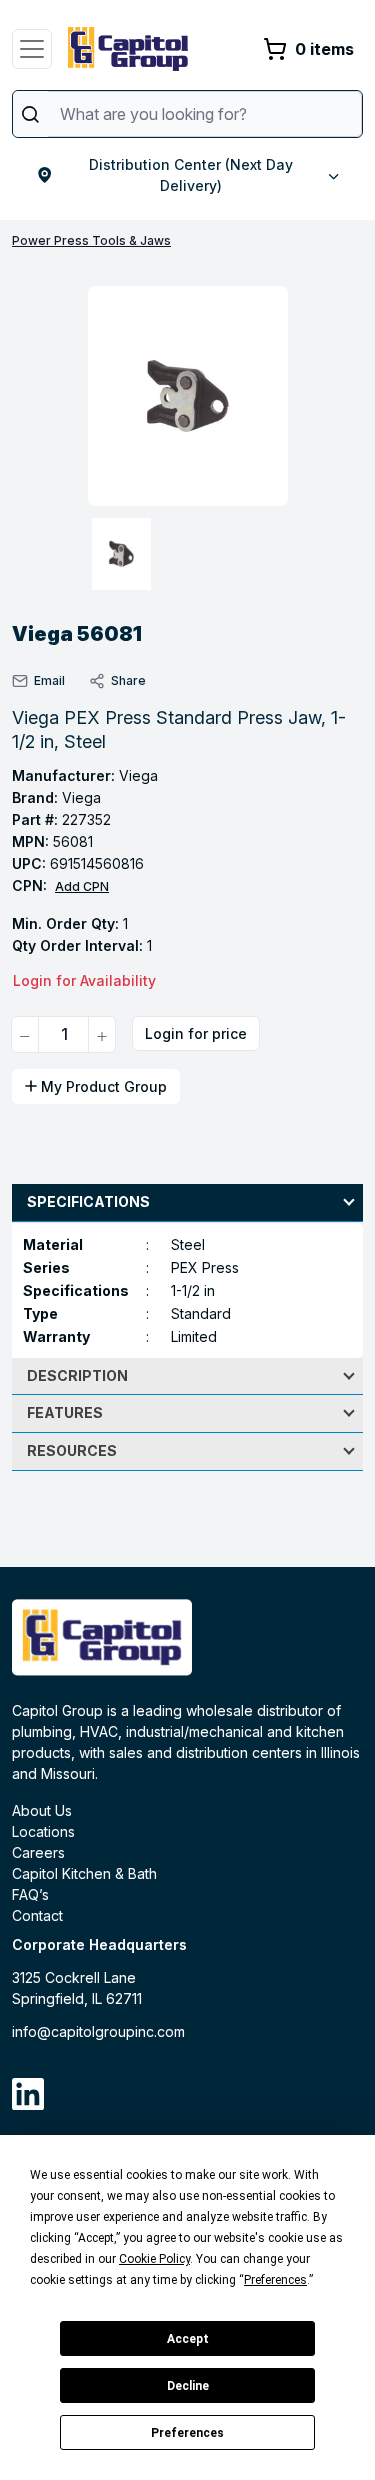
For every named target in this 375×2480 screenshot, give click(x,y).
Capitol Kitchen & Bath (84, 1873)
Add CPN (82, 886)
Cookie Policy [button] (154, 2259)
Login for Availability (84, 980)
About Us (42, 1810)
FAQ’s (30, 1894)
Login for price (196, 1033)
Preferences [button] (275, 2280)
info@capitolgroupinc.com (98, 2031)
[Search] (30, 114)
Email (49, 680)
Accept (188, 2339)
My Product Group (104, 1086)
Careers (38, 1852)
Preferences (187, 2433)
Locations (43, 1831)
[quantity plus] (102, 1034)
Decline (188, 2386)
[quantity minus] (25, 1034)
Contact (37, 1915)
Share (128, 680)
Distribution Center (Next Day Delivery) (191, 175)
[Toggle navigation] (32, 49)
